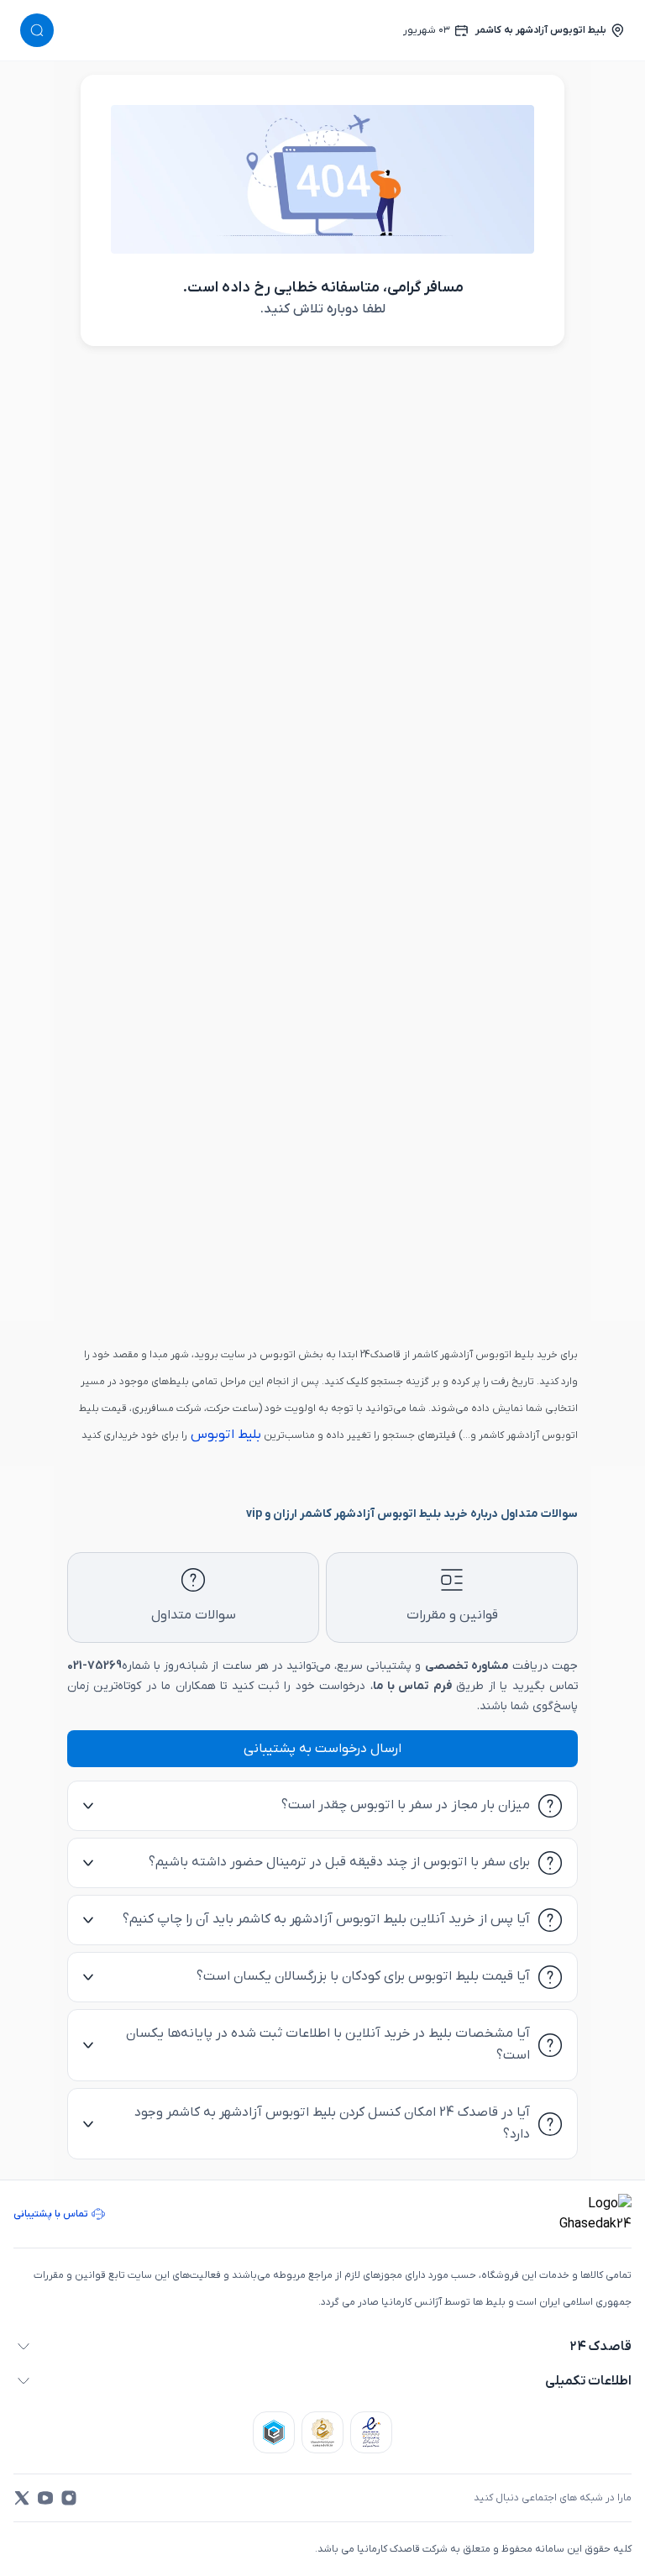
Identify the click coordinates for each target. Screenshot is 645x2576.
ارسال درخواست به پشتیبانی (322, 1749)
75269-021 (94, 1666)
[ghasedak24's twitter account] (22, 2498)
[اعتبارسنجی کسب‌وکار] (371, 2432)
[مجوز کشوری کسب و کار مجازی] (274, 2432)
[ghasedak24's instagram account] (69, 2498)
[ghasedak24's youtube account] (45, 2498)
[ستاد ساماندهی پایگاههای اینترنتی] (322, 2432)
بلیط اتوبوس (224, 1435)
